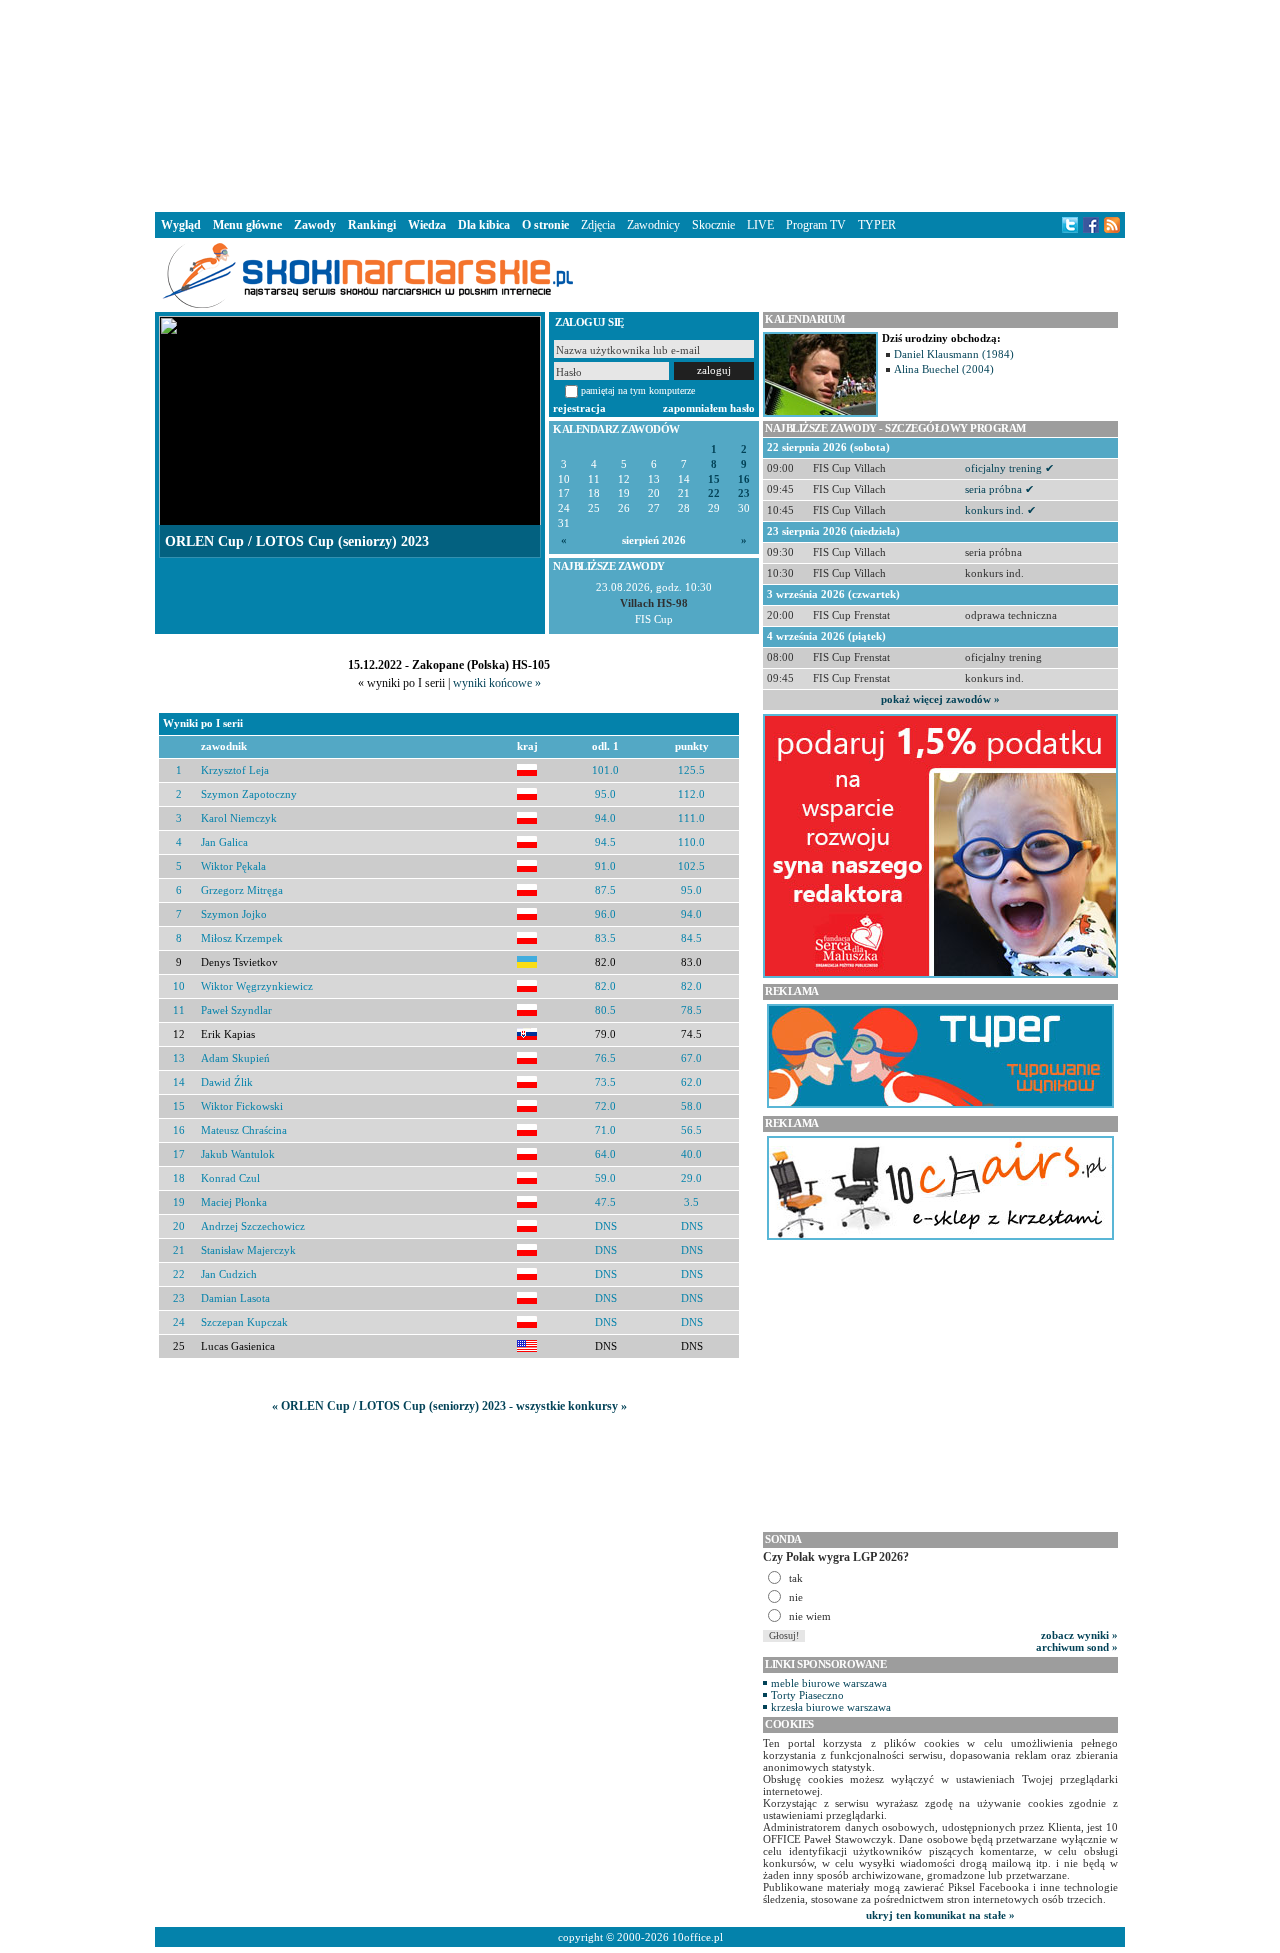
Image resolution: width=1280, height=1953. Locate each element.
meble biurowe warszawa (829, 1683)
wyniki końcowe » (497, 683)
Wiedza (427, 225)
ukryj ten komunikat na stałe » (940, 1915)
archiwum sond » (1077, 1647)
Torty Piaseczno (807, 1695)
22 (714, 493)
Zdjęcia (598, 225)
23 (744, 493)
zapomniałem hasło (709, 408)
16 (744, 479)
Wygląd (181, 225)
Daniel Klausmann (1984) (954, 354)
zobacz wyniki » (1079, 1635)
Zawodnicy (653, 225)
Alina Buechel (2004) (944, 369)
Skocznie (713, 225)
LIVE (760, 225)
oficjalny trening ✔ (1009, 468)
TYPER (877, 225)
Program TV (816, 225)
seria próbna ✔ (999, 489)
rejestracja (579, 408)
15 (714, 479)
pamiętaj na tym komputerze (638, 390)
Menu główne (247, 225)
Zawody (315, 225)
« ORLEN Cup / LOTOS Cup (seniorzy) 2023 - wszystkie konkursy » (449, 1406)
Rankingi (372, 225)
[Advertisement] (640, 104)
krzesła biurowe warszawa (831, 1707)
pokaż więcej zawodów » (940, 699)
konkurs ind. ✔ (1000, 510)
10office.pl (697, 1937)
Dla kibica (484, 225)
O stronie (545, 225)
